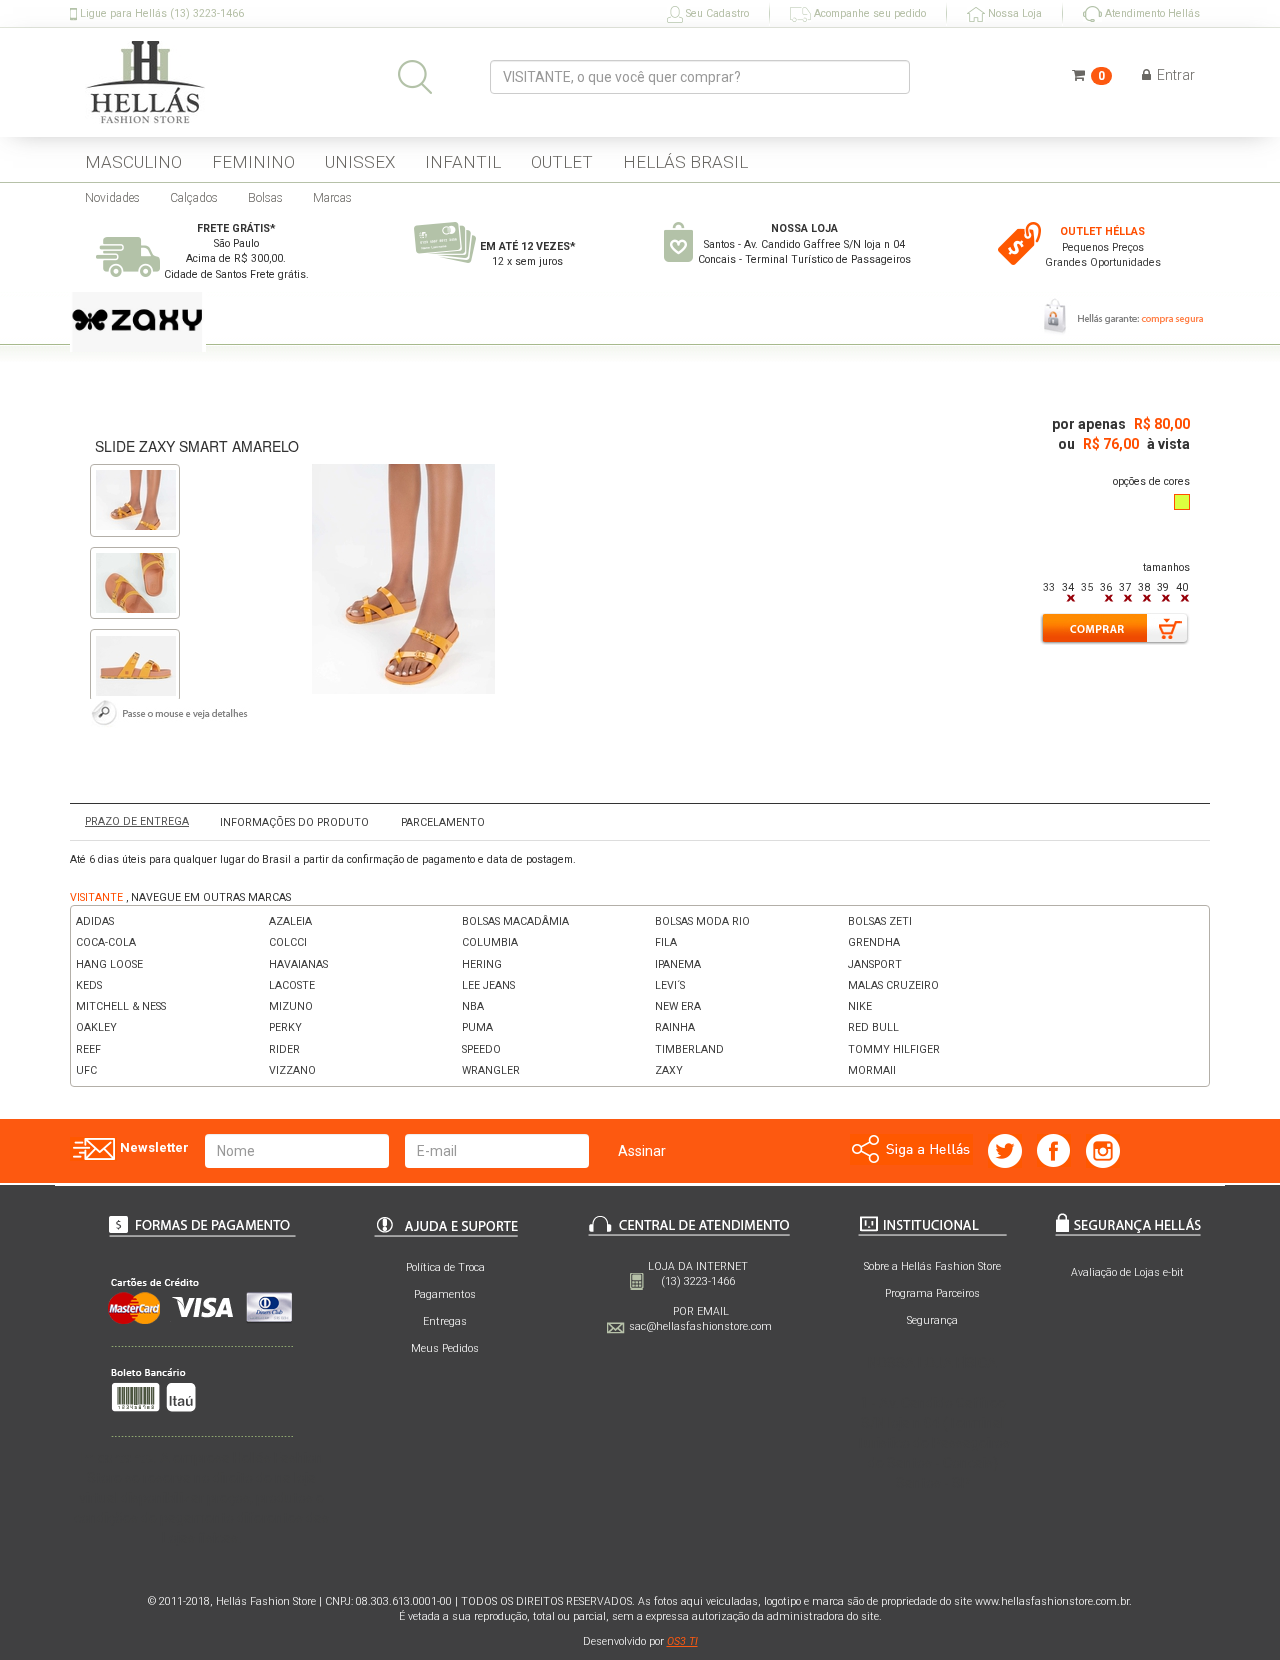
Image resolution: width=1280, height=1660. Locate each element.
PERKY (285, 1027)
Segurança (932, 1320)
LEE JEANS (488, 985)
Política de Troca (445, 1267)
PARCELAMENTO (443, 822)
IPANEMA (678, 964)
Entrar (1174, 75)
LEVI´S (670, 985)
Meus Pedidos (445, 1348)
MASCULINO (133, 162)
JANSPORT (875, 964)
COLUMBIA (490, 942)
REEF (88, 1049)
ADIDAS (95, 921)
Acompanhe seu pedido (868, 13)
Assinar (642, 1151)
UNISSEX (360, 162)
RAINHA (675, 1027)
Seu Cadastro (716, 13)
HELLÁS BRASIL (685, 162)
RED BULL (873, 1027)
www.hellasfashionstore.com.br (1052, 1601)
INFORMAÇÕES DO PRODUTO (294, 822)
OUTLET (562, 162)
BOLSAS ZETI (880, 921)
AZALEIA (290, 921)
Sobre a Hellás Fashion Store (932, 1266)
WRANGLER (491, 1070)
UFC (86, 1070)
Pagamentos (445, 1294)
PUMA (477, 1027)
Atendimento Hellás (1151, 13)
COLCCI (288, 942)
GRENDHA (874, 942)
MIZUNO (291, 1006)
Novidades (112, 198)
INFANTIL (463, 162)
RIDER (284, 1049)
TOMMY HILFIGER (894, 1049)
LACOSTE (292, 985)
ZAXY (669, 1070)
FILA (666, 942)
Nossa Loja (1013, 13)
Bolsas (265, 198)
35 (1087, 587)
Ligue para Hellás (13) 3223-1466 (160, 13)
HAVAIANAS (298, 964)
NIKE (860, 1006)
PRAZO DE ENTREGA (137, 821)
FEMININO (253, 162)
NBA (473, 1006)
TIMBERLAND (689, 1049)
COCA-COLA (106, 942)
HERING (482, 964)
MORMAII (872, 1070)
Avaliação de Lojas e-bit (1127, 1272)
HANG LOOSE (109, 964)
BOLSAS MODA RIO (702, 921)
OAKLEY (96, 1027)
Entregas (445, 1321)
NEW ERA (678, 1006)
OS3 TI (682, 1641)
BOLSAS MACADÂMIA (515, 921)
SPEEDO (481, 1049)
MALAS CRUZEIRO (893, 985)
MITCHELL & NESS (121, 1006)
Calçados (194, 198)
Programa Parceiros (932, 1293)
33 (1049, 587)
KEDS (89, 985)
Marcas (332, 198)
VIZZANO (292, 1070)
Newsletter (153, 1147)
